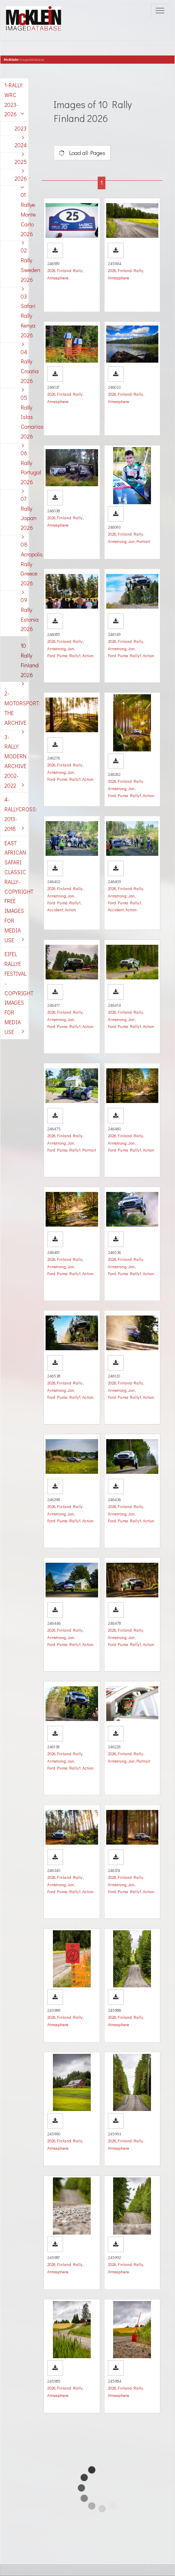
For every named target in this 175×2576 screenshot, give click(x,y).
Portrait (143, 541)
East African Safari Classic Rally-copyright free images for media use (16, 892)
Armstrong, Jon (121, 541)
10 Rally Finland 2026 (24, 660)
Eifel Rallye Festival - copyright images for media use (16, 993)
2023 (21, 128)
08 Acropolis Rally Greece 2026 (24, 564)
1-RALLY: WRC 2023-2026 (14, 100)
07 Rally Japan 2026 (24, 513)
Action (88, 656)
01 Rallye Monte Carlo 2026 (24, 214)
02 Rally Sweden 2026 (24, 265)
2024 (21, 145)
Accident (55, 910)
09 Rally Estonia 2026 (24, 614)
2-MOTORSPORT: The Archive (16, 708)
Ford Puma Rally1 (64, 656)
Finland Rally (70, 270)
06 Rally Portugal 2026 (24, 467)
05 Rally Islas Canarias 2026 (24, 417)
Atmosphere (58, 278)
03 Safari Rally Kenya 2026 (24, 316)
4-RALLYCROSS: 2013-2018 (16, 814)
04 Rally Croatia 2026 (24, 366)
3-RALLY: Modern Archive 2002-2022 (15, 761)
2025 (21, 162)
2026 (21, 178)
